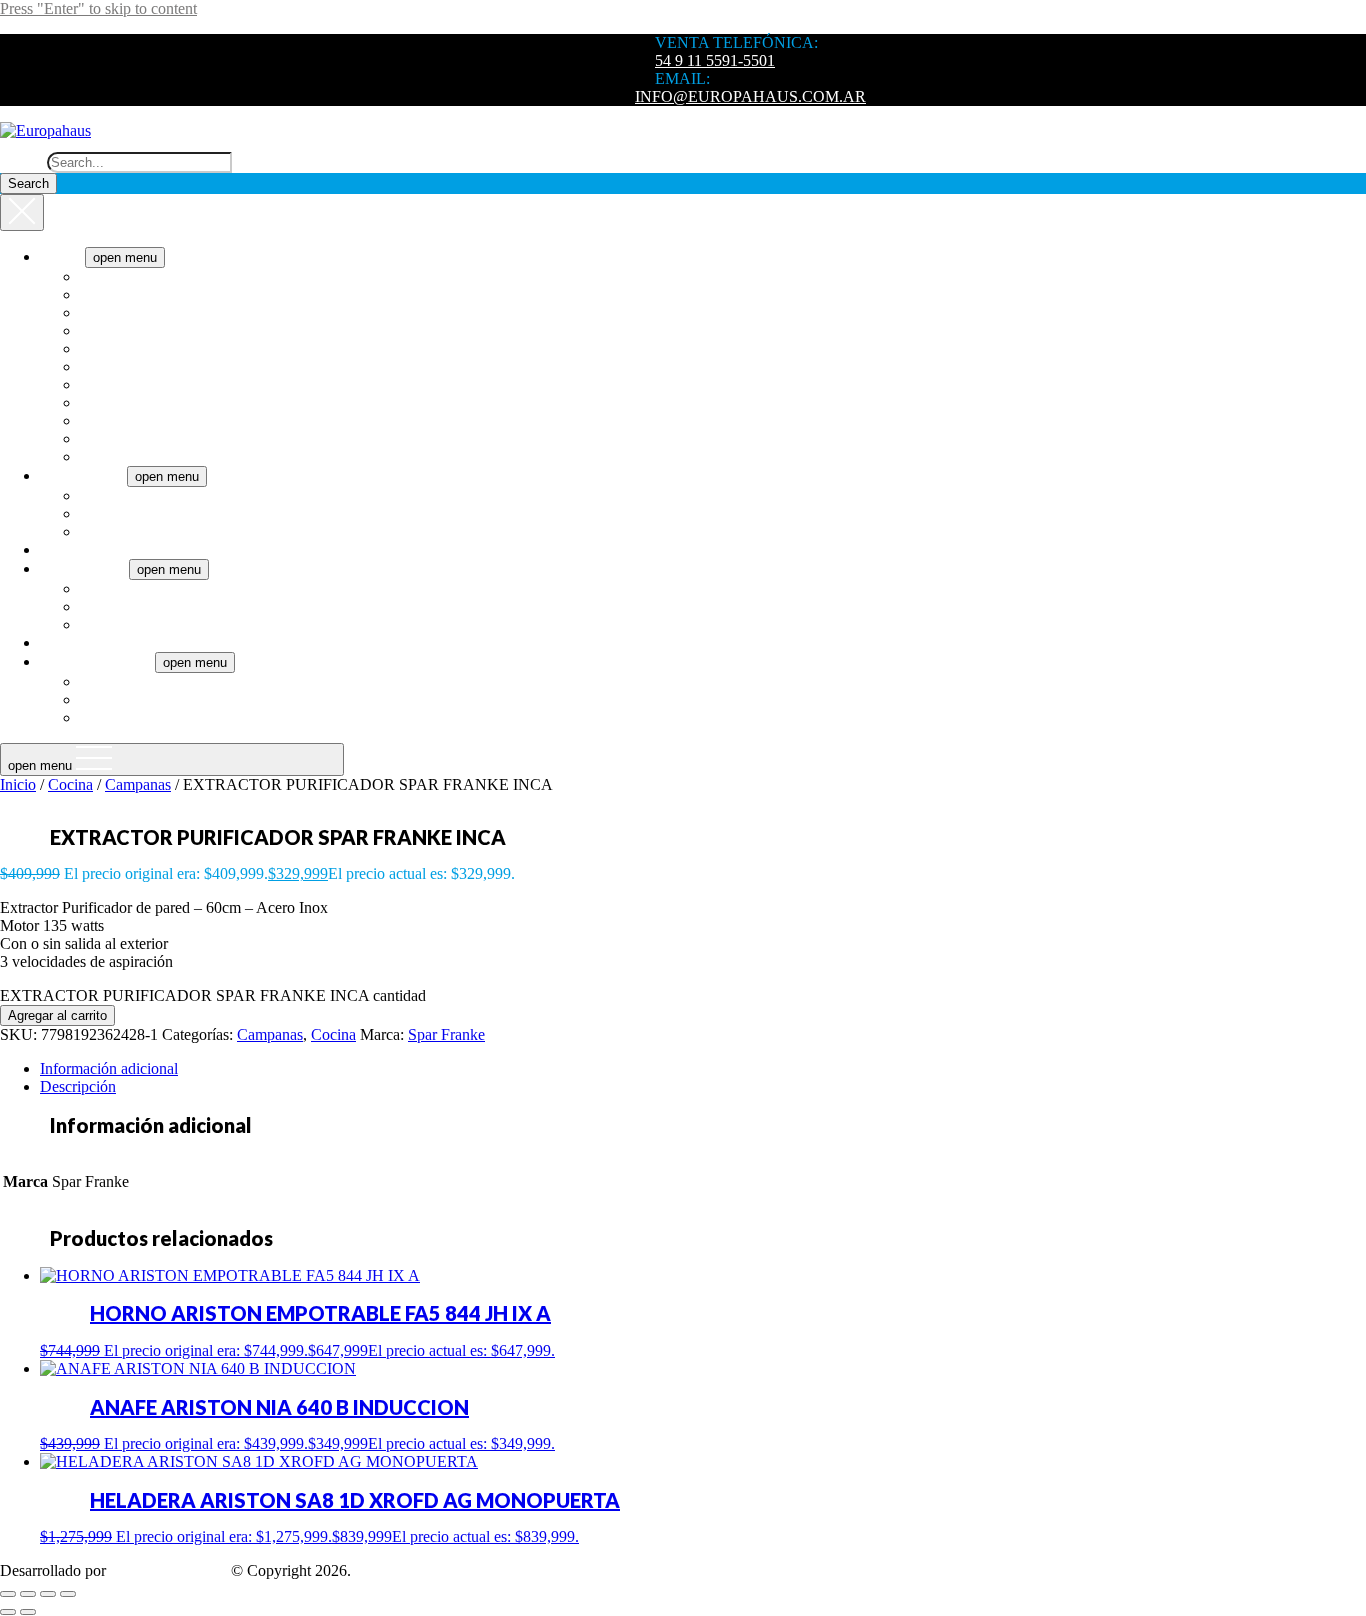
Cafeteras (109, 294)
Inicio (18, 784)
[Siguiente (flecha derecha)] (28, 1612)
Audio (60, 642)
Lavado (104, 420)
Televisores (75, 549)
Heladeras (111, 384)
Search (21, 161)
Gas (92, 606)
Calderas (107, 624)
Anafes (102, 276)
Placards (106, 717)
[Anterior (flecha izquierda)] (8, 1612)
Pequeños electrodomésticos (168, 456)
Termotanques (84, 568)
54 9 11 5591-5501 (715, 60)
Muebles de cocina (139, 699)
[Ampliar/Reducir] (8, 1594)
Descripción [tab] (78, 1086)
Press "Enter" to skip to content (98, 8)
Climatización (83, 475)
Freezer (103, 366)
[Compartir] (48, 1594)
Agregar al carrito (57, 1015)
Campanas (113, 312)
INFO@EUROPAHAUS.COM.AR (750, 96)
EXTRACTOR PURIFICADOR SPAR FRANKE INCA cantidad (213, 995)
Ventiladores (119, 531)
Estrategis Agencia (168, 1570)
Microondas (117, 438)
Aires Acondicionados (150, 495)
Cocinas (105, 348)
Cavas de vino (125, 330)
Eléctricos (111, 588)
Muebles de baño (134, 681)
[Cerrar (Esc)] (68, 1594)
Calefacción (117, 513)
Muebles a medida (97, 661)
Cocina (62, 256)
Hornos (103, 402)
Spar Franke (446, 1034)
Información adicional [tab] (109, 1068)
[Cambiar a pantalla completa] (28, 1594)
